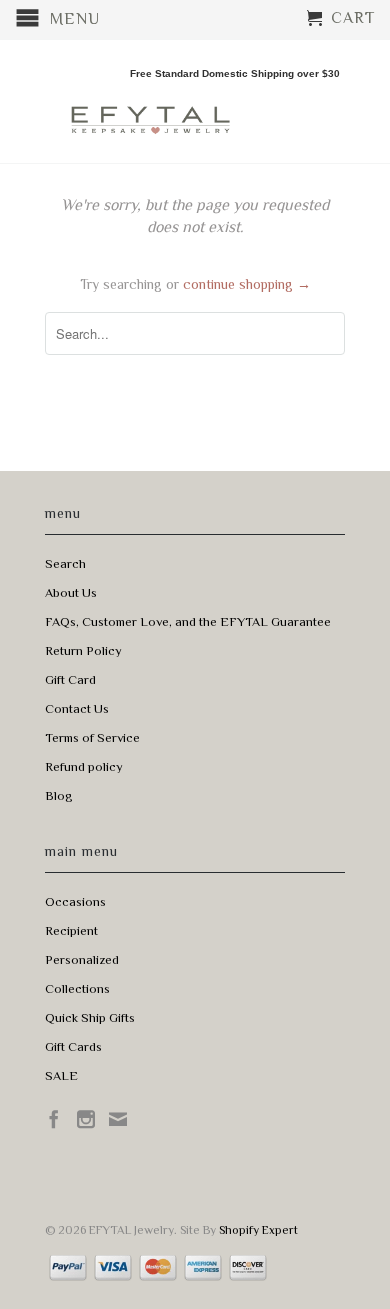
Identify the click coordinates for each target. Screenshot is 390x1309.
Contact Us (77, 708)
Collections (77, 988)
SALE (61, 1075)
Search (65, 563)
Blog (59, 795)
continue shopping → (247, 284)
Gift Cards (73, 1046)
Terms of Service (92, 737)
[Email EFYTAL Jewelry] (118, 1119)
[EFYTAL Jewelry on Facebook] (54, 1119)
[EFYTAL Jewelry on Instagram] (86, 1119)
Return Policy (83, 650)
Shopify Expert (258, 1230)
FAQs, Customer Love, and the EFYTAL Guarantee (188, 621)
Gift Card (70, 679)
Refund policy (84, 766)
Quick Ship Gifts (90, 1017)
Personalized (82, 959)
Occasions (75, 901)
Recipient (71, 930)
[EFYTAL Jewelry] (150, 102)
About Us (71, 592)
